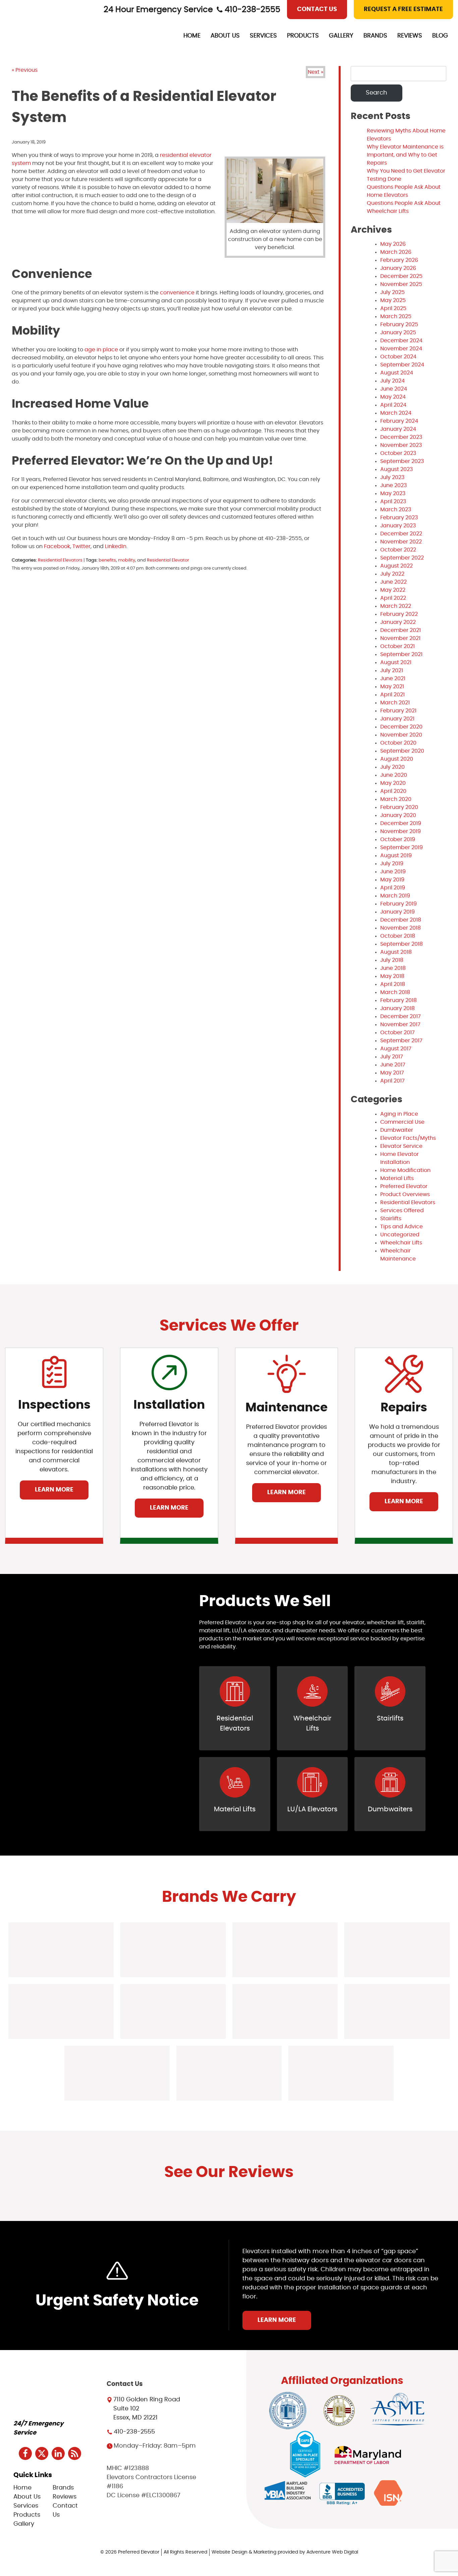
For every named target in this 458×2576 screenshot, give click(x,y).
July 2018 (392, 960)
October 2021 (397, 646)
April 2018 (393, 984)
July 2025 (392, 292)
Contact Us (317, 9)
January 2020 (398, 815)
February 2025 (399, 325)
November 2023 (401, 445)
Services (263, 36)
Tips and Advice (402, 1227)
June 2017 (393, 1065)
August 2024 (397, 373)
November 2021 (400, 638)
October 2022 (398, 550)
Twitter (81, 546)
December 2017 (400, 1016)
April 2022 (393, 598)
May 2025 (393, 300)
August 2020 (397, 759)
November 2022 (401, 542)
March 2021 (395, 703)
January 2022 (398, 622)
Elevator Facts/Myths (408, 1138)
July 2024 (392, 381)
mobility (127, 560)
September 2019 (402, 847)
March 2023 (396, 510)
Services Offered (402, 1211)
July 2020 (392, 767)
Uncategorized (400, 1235)
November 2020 (401, 735)
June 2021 (393, 679)
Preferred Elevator (404, 1186)
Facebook (56, 546)
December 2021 (400, 630)
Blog (440, 36)
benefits (107, 560)
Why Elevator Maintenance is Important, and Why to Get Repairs (405, 155)
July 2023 (392, 477)
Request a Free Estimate (403, 9)
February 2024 (399, 421)
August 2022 (396, 566)
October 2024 (398, 357)
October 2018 (398, 936)
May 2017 (392, 1073)
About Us (225, 36)
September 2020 (402, 751)
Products (303, 36)
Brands (375, 36)
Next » (316, 72)
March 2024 (396, 413)
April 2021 (392, 695)
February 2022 (399, 614)
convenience (177, 293)
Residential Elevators (60, 560)
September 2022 (402, 558)
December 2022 (401, 534)
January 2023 (398, 526)
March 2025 (396, 316)
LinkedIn (115, 546)
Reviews (410, 36)
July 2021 (392, 670)
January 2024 (398, 429)
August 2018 (396, 952)
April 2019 (393, 888)
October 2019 (398, 839)
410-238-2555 (252, 10)
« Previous (25, 70)
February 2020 (399, 807)
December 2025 (401, 276)
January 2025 (398, 333)
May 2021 (392, 687)
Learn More (54, 1490)
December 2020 (401, 727)
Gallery (341, 36)
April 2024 (393, 405)
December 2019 (401, 823)
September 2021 (401, 654)
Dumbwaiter (397, 1130)
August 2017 (396, 1049)
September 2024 (402, 365)
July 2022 (392, 574)
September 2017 (401, 1041)
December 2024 (401, 341)
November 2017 (400, 1024)
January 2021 (397, 719)
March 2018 (395, 992)
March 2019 (395, 896)
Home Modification (405, 1170)
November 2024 (401, 349)
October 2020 (398, 743)
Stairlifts (391, 1219)
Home (192, 36)
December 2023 (401, 437)
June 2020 (394, 775)
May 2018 (392, 976)
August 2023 (396, 469)
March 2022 (396, 606)
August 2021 (396, 662)
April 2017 (392, 1081)
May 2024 (393, 397)
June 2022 (393, 582)
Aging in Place (399, 1114)
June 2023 (393, 485)
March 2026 (396, 252)
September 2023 (402, 461)
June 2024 (394, 389)
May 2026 (393, 244)
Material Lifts (397, 1178)
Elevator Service (401, 1146)
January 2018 (397, 1008)
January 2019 (397, 912)
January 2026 (398, 268)
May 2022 (393, 590)
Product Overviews (405, 1194)
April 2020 (393, 791)
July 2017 (392, 1057)
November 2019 (400, 831)
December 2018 (401, 920)
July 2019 (392, 864)
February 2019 (398, 904)
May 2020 (393, 783)
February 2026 (399, 260)
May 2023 (393, 493)
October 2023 (398, 453)
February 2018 (398, 1000)
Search (377, 93)
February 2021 (398, 711)
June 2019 (393, 872)
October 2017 (397, 1033)
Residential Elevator (168, 560)
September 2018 (402, 944)
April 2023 (393, 502)
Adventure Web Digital (332, 2552)
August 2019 (396, 856)
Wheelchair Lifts (401, 1243)
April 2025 (393, 308)
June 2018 (393, 968)
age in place (101, 350)
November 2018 (400, 928)
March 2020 (396, 799)
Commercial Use (402, 1122)
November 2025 (401, 284)
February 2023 (399, 518)
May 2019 (392, 880)
